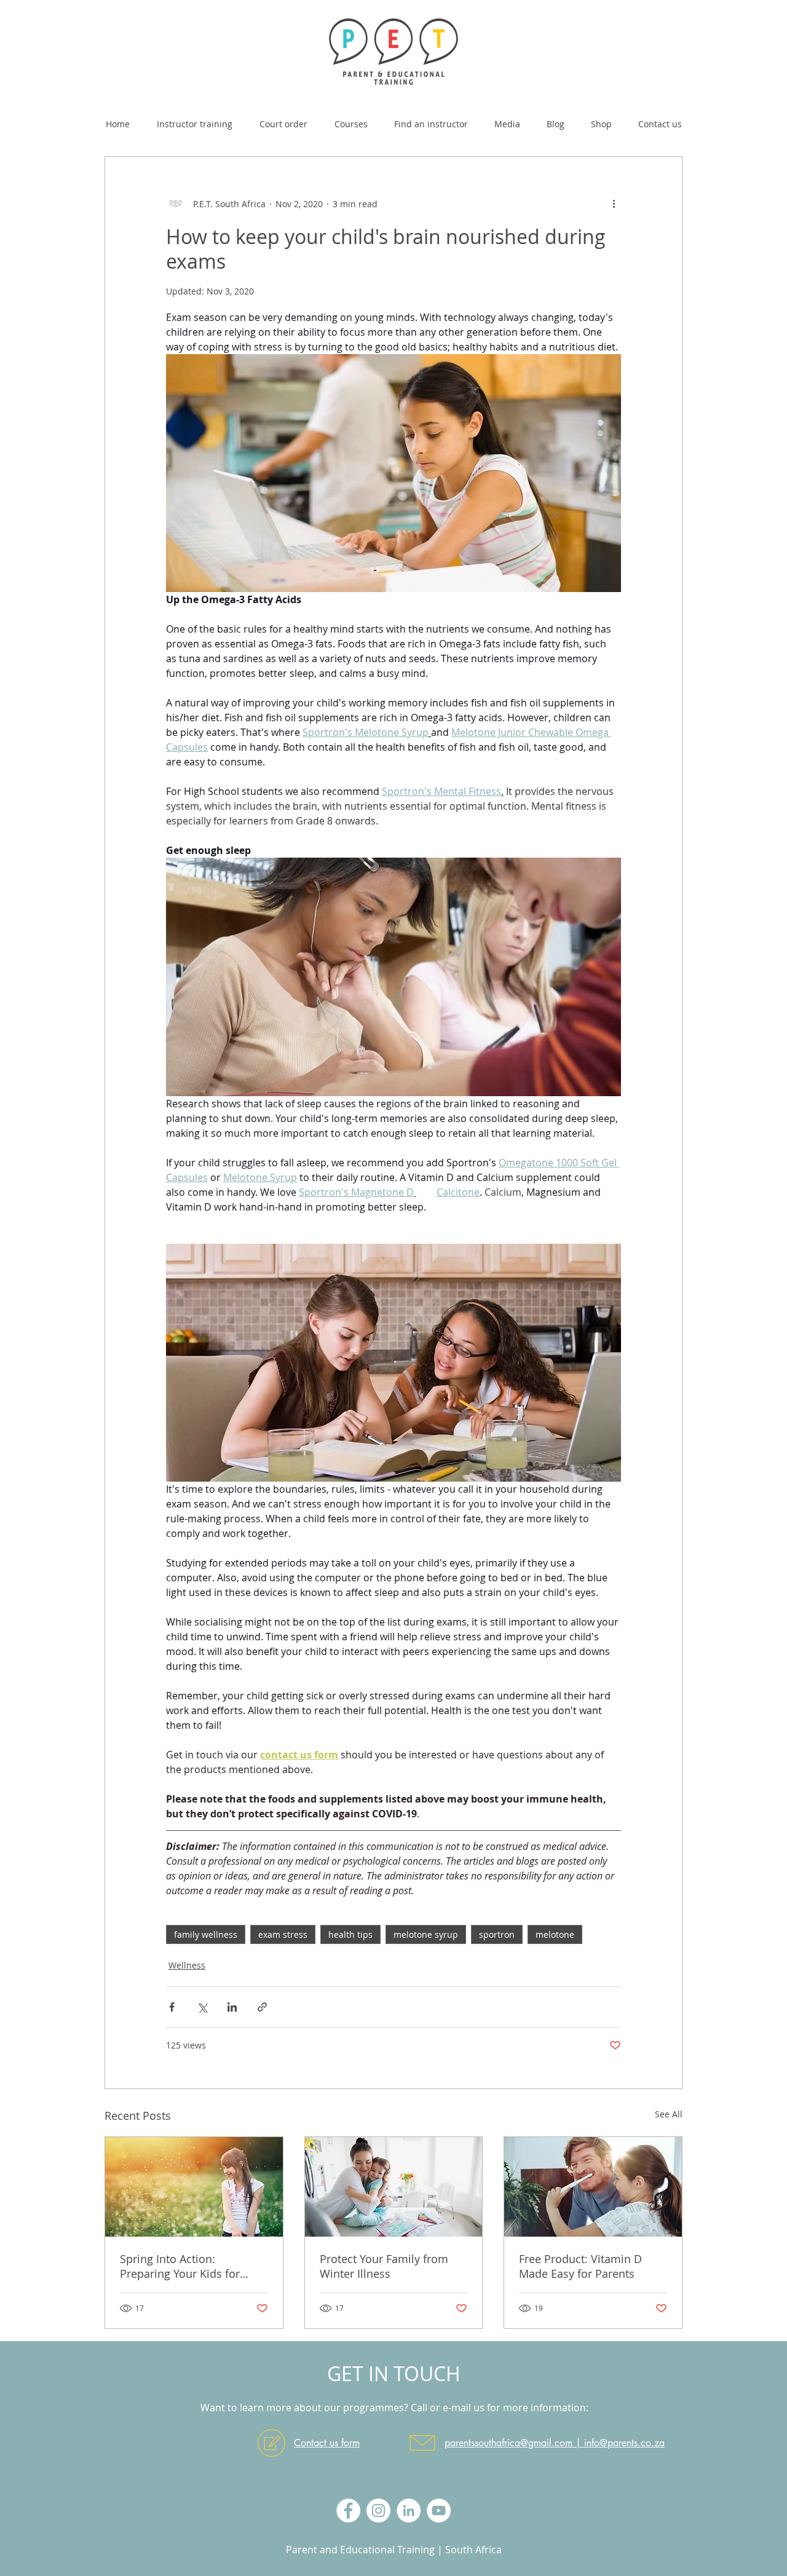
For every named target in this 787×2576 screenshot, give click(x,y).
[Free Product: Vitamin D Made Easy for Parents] (593, 2187)
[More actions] (614, 203)
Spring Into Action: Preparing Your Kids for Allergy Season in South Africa (181, 2266)
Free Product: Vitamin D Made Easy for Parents (580, 2266)
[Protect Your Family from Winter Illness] (394, 2187)
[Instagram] (378, 2511)
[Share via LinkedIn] (232, 2007)
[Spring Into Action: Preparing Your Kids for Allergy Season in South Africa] (194, 2187)
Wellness (187, 1965)
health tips (350, 1934)
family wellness (206, 1934)
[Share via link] (262, 2007)
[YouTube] (439, 2511)
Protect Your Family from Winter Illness (384, 2266)
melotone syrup (426, 1934)
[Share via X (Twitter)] (202, 2007)
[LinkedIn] (409, 2511)
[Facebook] (348, 2511)
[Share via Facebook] (172, 2007)
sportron (497, 1934)
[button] (351, 119)
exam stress (283, 1934)
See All (669, 2114)
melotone (555, 1934)
